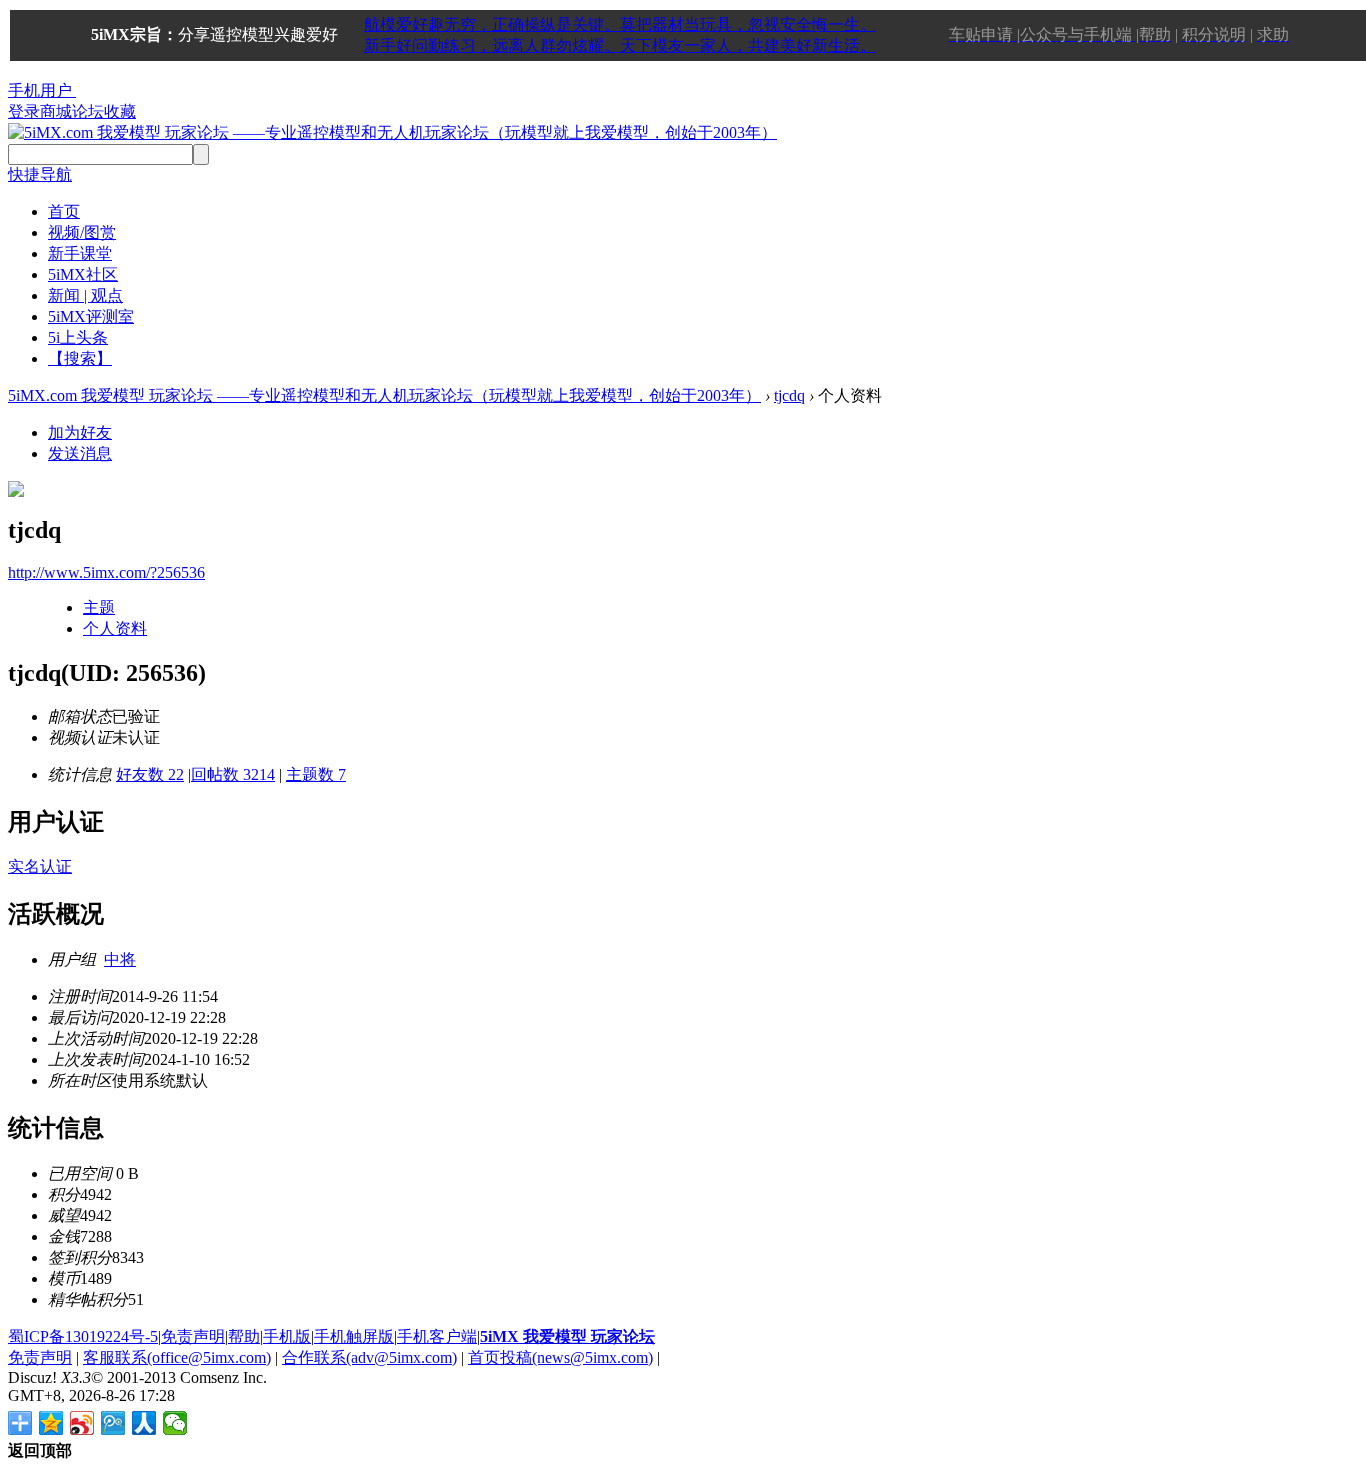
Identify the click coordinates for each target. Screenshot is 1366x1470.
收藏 (120, 111)
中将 (120, 959)
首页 (64, 211)
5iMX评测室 (91, 316)
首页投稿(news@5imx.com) (560, 1357)
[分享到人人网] (144, 1423)
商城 (56, 111)
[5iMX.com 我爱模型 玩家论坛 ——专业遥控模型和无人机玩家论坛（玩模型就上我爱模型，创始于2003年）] (392, 132)
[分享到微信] (175, 1423)
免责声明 (193, 1336)
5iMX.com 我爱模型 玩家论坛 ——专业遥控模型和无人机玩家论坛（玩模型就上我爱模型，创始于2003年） (384, 395)
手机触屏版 (354, 1336)
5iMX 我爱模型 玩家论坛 (567, 1336)
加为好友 (80, 432)
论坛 (88, 111)
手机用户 (40, 90)
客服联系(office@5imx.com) (177, 1357)
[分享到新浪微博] (82, 1423)
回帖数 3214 (233, 774)
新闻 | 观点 (85, 295)
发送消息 (80, 453)
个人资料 (115, 628)
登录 (24, 111)
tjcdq (789, 395)
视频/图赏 (82, 232)
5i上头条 (78, 337)
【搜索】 (80, 358)
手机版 (287, 1336)
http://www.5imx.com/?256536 (106, 572)
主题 (99, 607)
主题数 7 (316, 774)
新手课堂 (80, 253)
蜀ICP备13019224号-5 (83, 1336)
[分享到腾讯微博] (113, 1423)
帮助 (244, 1336)
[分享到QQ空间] (51, 1423)
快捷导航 (40, 174)
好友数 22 (150, 774)
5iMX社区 (83, 274)
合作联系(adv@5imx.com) (369, 1357)
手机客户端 (437, 1336)
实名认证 (40, 866)
